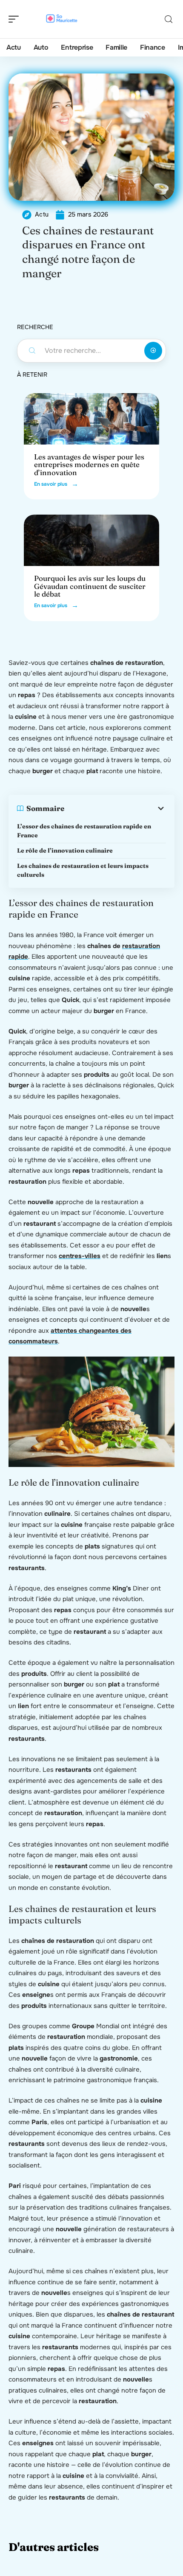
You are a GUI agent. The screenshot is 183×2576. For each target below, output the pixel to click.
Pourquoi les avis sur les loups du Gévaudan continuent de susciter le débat (90, 586)
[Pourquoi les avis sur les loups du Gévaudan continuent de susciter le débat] (91, 540)
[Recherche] (169, 19)
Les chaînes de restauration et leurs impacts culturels (83, 870)
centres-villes (80, 1256)
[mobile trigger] (16, 19)
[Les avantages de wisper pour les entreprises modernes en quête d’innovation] (91, 419)
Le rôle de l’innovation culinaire (65, 850)
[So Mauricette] (61, 19)
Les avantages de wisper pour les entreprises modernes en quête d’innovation (89, 465)
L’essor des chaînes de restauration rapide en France (84, 831)
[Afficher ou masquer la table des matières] (115, 808)
